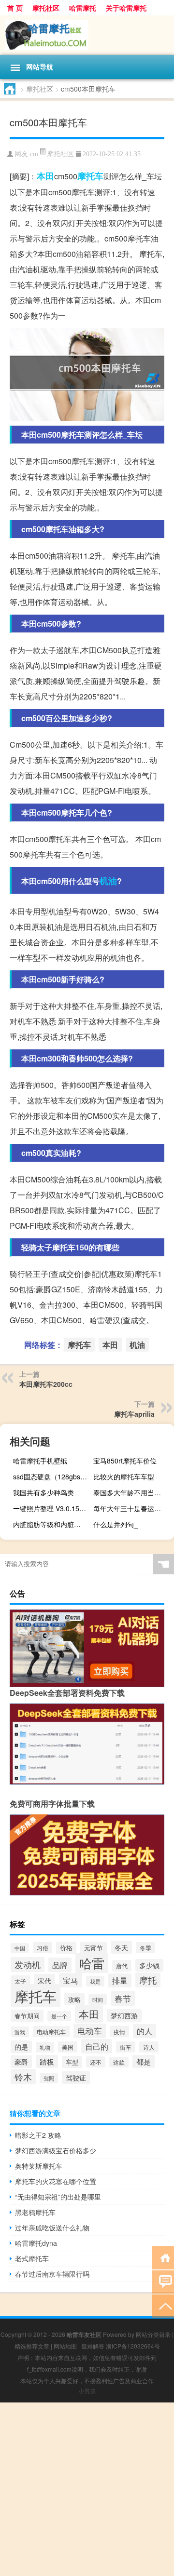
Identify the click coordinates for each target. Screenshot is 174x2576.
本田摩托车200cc (46, 1384)
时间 (98, 1999)
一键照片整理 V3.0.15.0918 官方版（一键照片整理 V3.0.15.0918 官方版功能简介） (52, 1508)
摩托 (148, 1980)
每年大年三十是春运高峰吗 (132, 1508)
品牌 (60, 1965)
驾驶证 (76, 2078)
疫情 (119, 2032)
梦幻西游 (124, 2015)
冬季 (145, 1948)
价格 (66, 1948)
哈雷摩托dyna (36, 2243)
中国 (20, 1948)
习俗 (43, 1948)
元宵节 (94, 1948)
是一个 (59, 2016)
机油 (108, 881)
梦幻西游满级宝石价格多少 (56, 2150)
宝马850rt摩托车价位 (125, 1461)
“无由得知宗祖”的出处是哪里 (58, 2197)
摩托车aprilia (134, 1414)
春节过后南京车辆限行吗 (52, 2274)
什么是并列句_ (116, 1524)
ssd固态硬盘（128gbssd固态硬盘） (52, 1476)
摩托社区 (46, 8)
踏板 (47, 2061)
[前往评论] (163, 2281)
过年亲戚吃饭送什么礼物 (52, 2227)
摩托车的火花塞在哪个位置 (56, 2181)
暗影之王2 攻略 (38, 2135)
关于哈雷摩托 (126, 8)
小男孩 (87, 2391)
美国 (68, 2047)
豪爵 (21, 2062)
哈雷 (92, 1963)
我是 (95, 1981)
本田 (45, 176)
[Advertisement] (87, 2489)
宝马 (71, 1980)
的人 (145, 2031)
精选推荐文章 (32, 2346)
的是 (21, 2047)
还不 (96, 2062)
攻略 (74, 1999)
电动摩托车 (51, 2032)
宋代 (44, 1980)
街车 (126, 2047)
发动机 (28, 1965)
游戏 (20, 2032)
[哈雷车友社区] (87, 35)
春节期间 (27, 2016)
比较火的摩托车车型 (124, 1476)
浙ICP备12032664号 (133, 2346)
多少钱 (149, 1965)
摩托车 (90, 176)
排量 (120, 1980)
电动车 (90, 2031)
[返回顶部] (163, 2305)
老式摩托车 (32, 2258)
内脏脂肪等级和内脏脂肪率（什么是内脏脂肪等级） (52, 1524)
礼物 (45, 2047)
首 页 (15, 8)
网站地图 (65, 2346)
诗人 (149, 2047)
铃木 (23, 2077)
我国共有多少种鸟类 (43, 1492)
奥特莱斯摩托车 (39, 2166)
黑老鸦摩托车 (35, 2212)
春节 (123, 1998)
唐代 (122, 1966)
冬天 (121, 1947)
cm (34, 154)
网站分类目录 (153, 2334)
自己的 (97, 2046)
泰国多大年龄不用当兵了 (130, 1492)
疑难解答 (93, 2346)
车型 (72, 2062)
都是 (144, 2061)
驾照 (49, 2078)
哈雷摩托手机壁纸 (40, 1461)
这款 (119, 2062)
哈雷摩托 (83, 8)
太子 (20, 1981)
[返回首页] (163, 2257)
